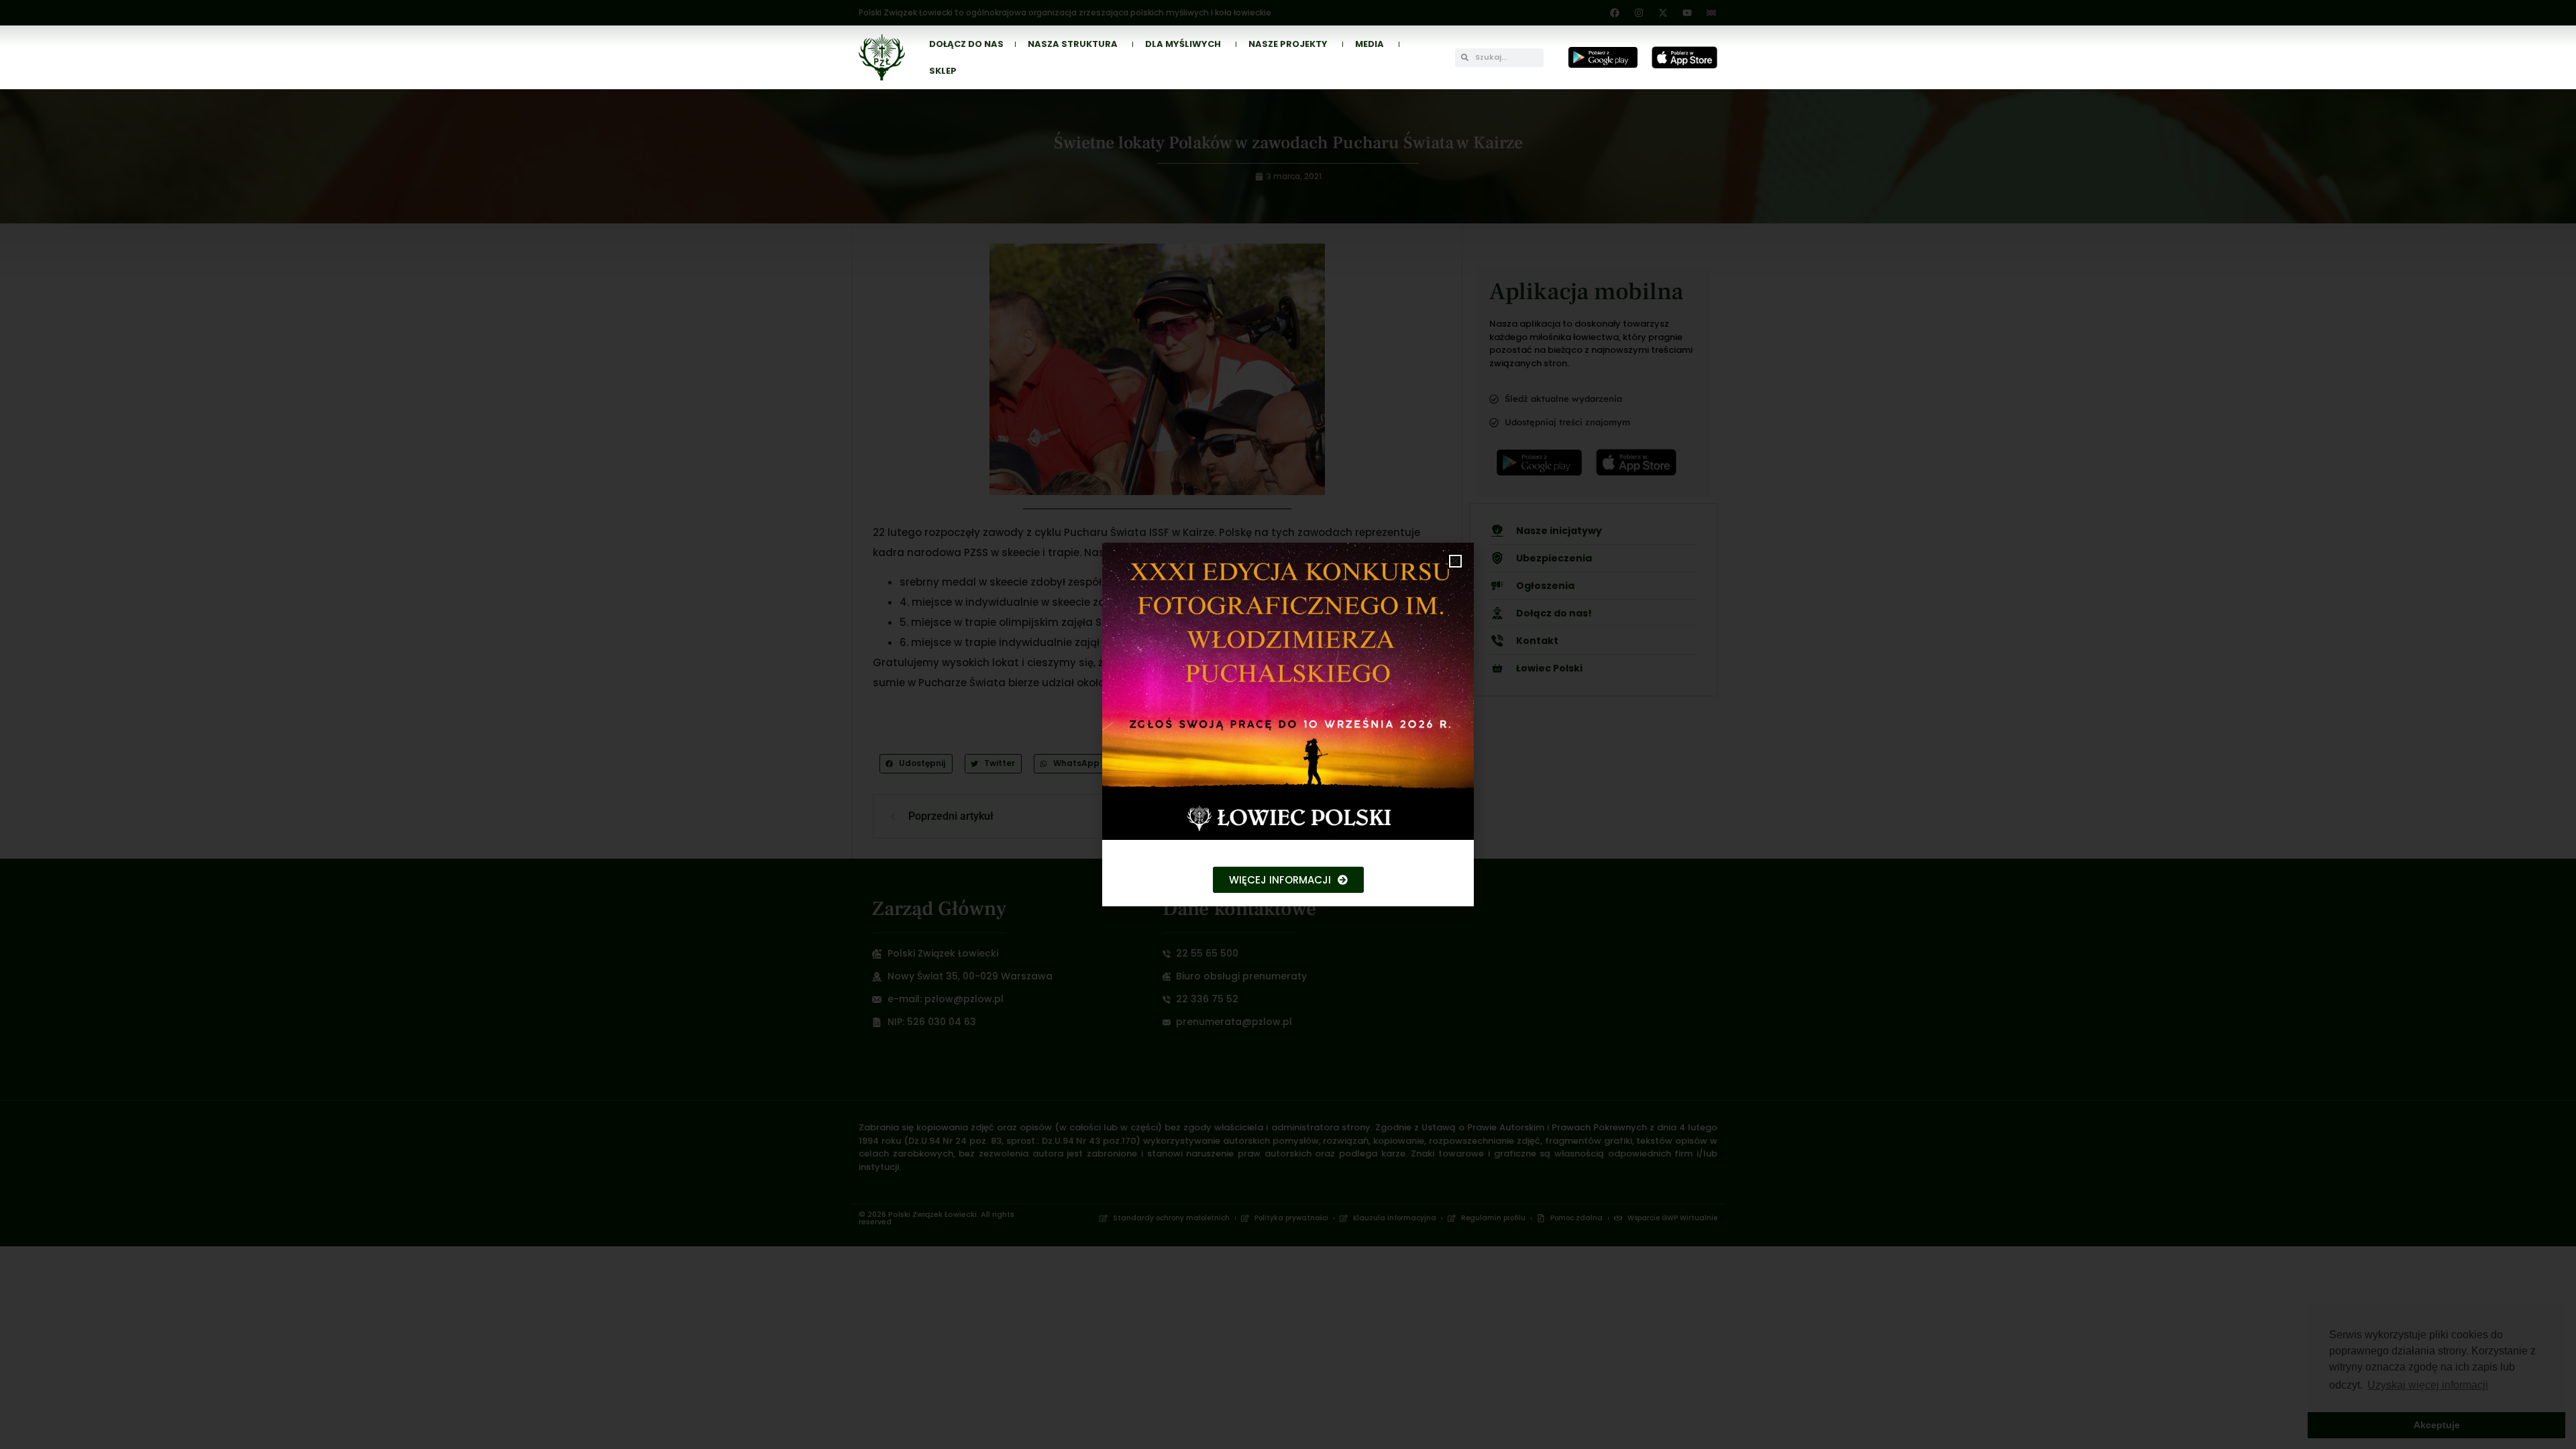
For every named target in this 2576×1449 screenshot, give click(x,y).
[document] (1288, 724)
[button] (1455, 561)
